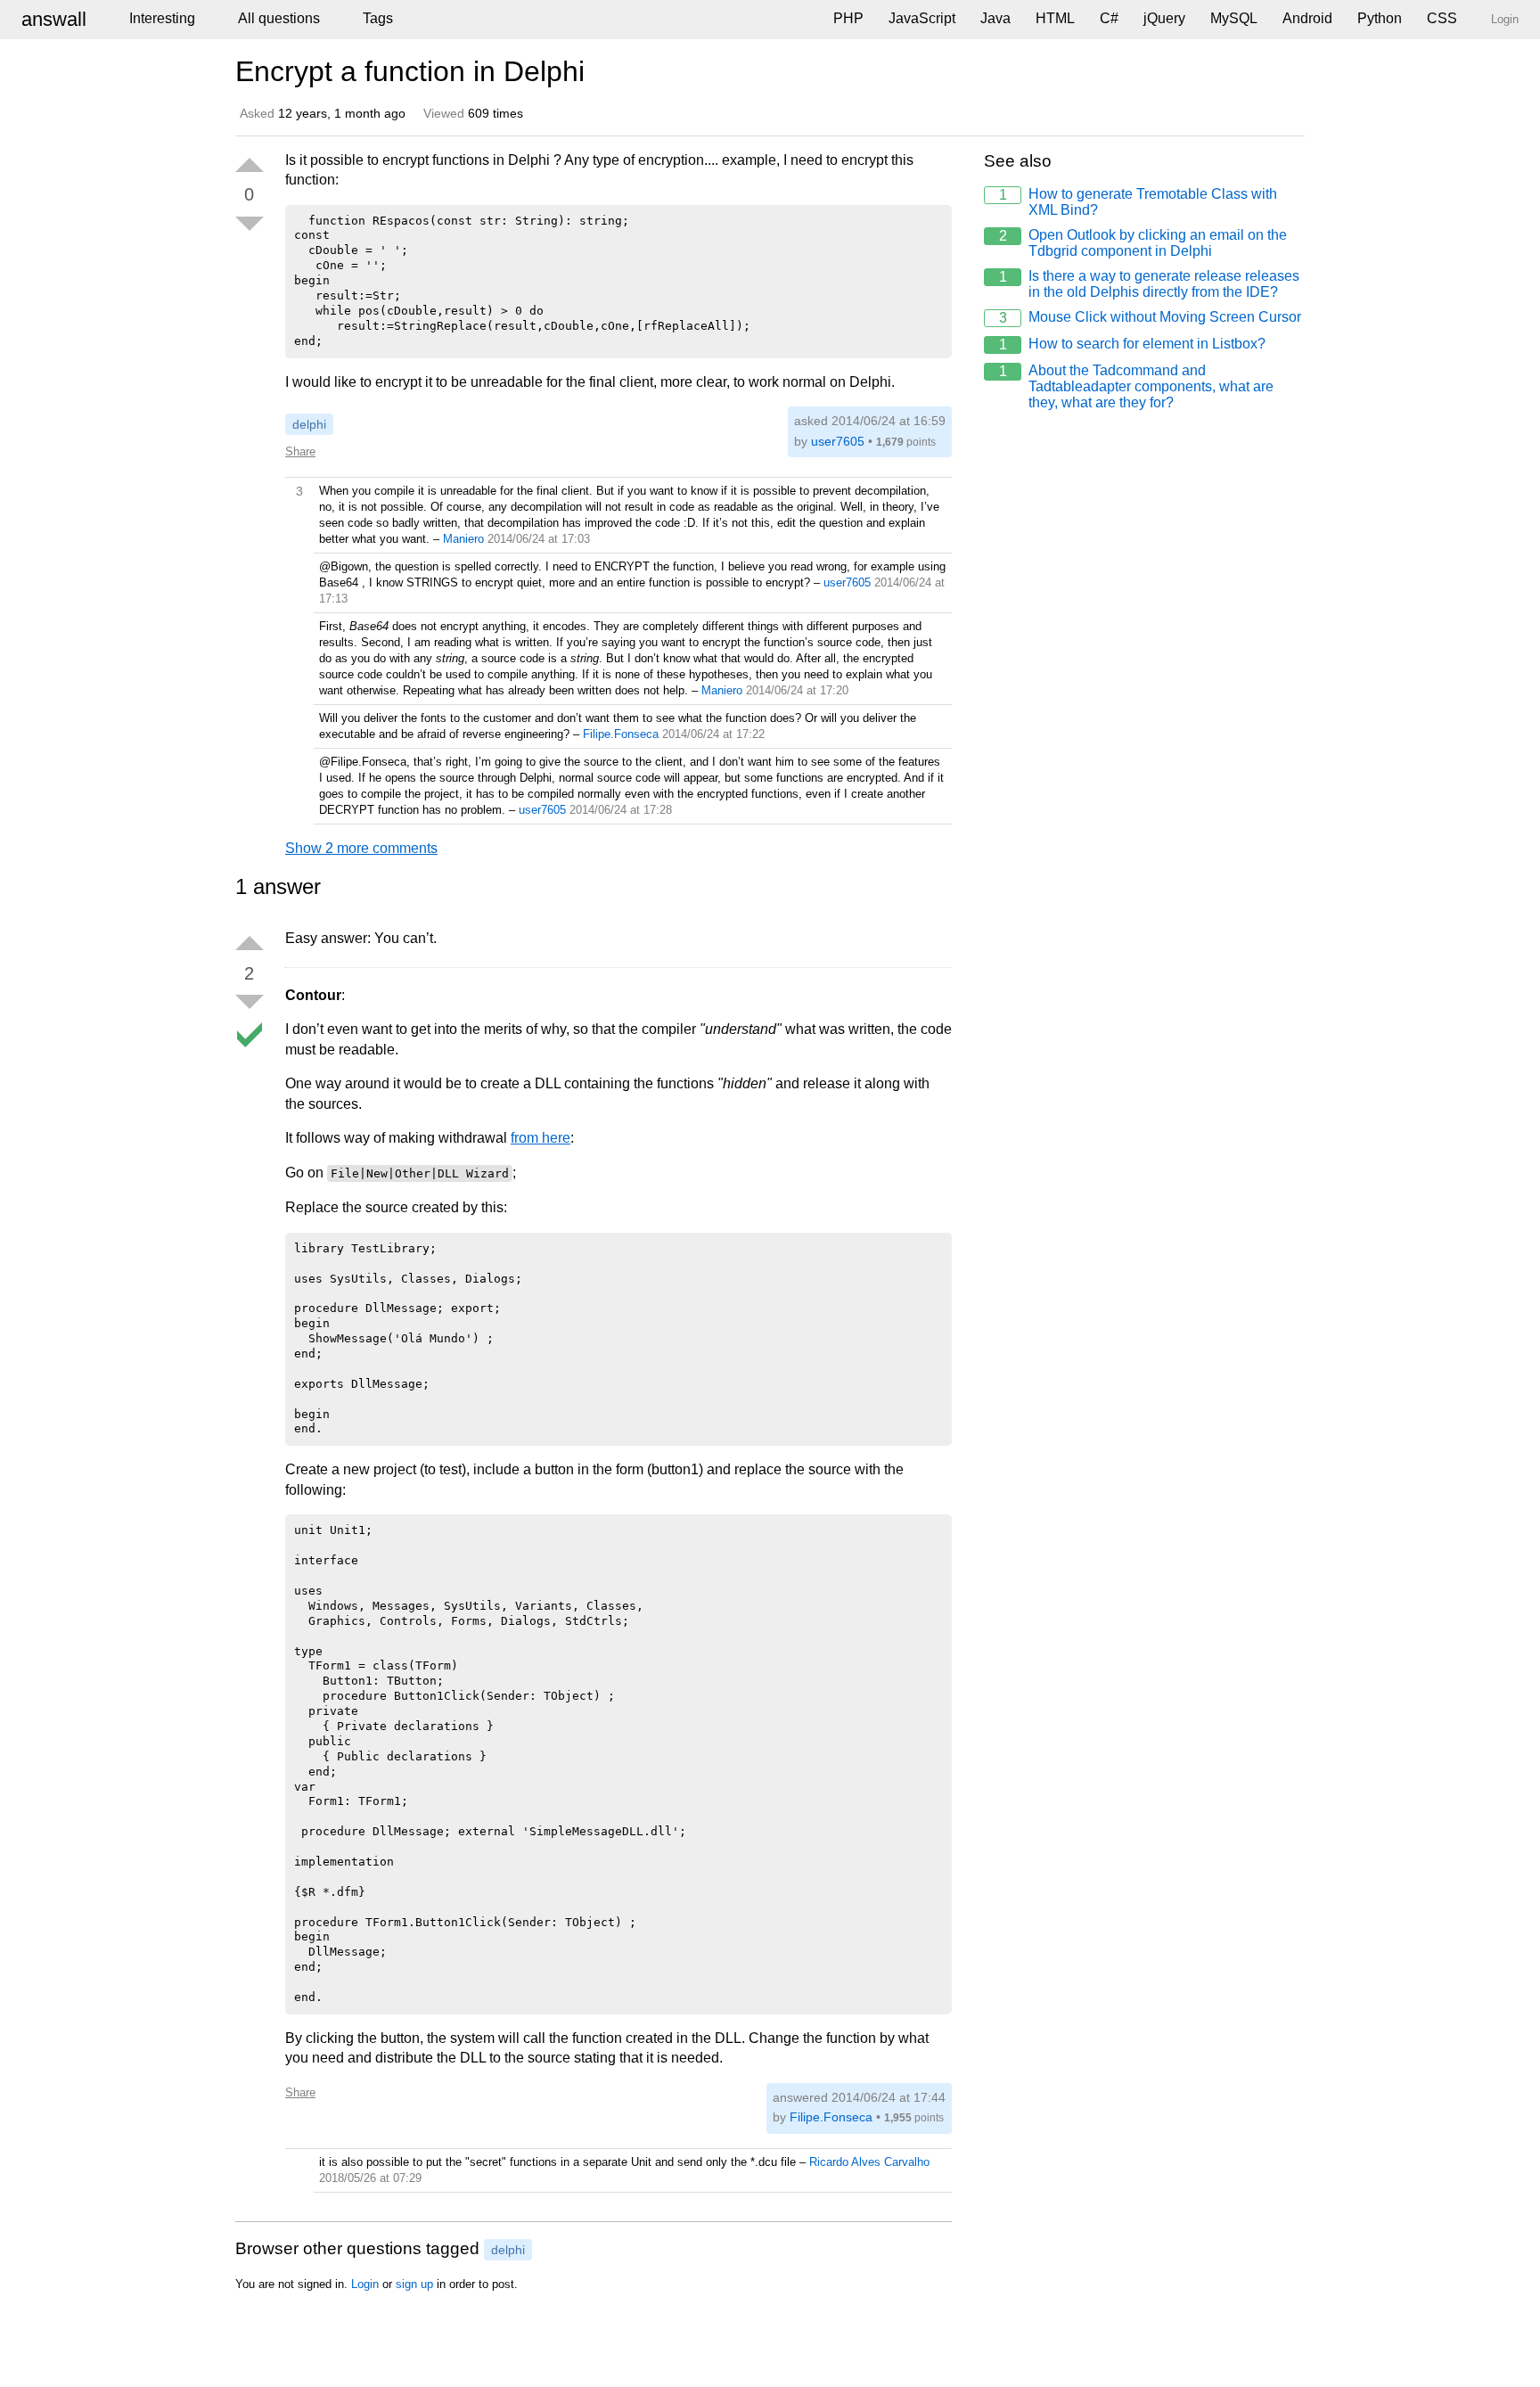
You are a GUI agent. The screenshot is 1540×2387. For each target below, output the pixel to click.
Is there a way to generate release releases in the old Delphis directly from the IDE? (1150, 284)
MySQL (1234, 18)
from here (541, 1138)
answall (54, 19)
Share (300, 451)
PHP (848, 18)
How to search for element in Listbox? (1133, 344)
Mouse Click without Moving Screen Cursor (1151, 317)
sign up (414, 2284)
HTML (1055, 18)
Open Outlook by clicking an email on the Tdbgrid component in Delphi (1143, 243)
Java (995, 18)
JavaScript (922, 18)
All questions (279, 18)
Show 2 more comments (361, 848)
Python (1380, 18)
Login (365, 2284)
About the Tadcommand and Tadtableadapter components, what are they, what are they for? (1137, 386)
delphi (309, 424)
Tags (378, 18)
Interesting (162, 18)
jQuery (1164, 18)
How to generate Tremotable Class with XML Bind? (1139, 202)
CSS (1442, 18)
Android (1307, 18)
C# (1109, 18)
